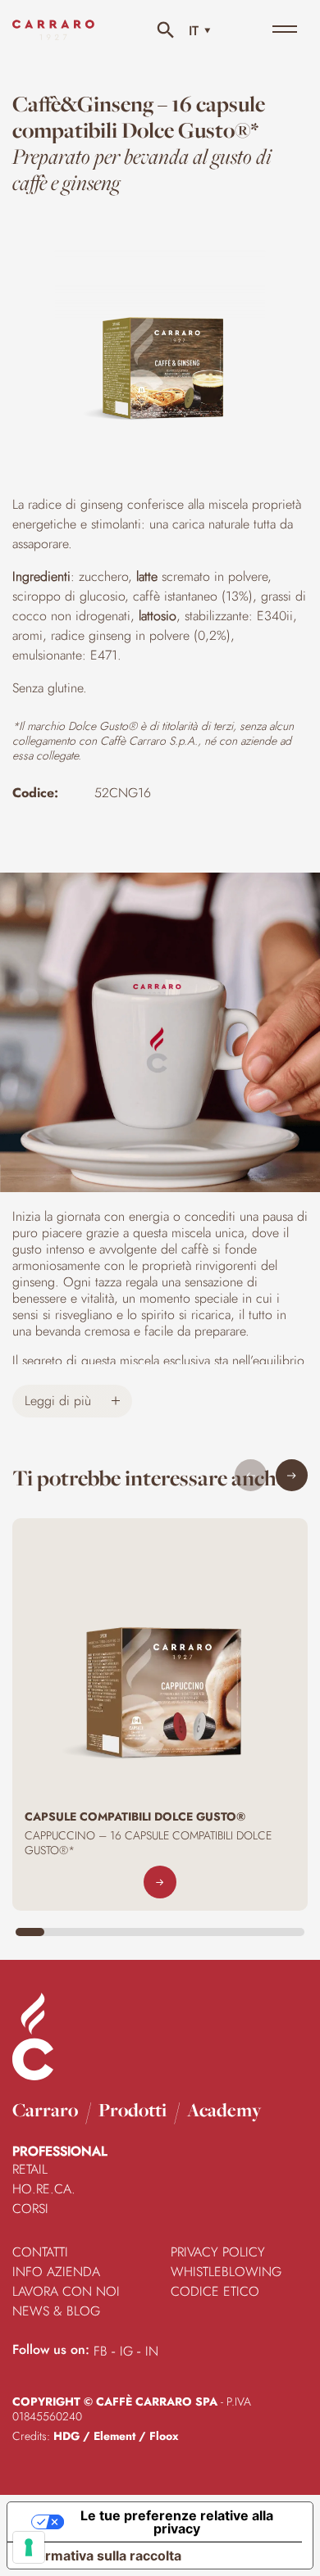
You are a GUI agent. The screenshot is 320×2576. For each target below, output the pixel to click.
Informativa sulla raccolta (101, 2556)
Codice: (35, 793)
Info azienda (56, 2272)
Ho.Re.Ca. (44, 2189)
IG (126, 2351)
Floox (164, 2436)
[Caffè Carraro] (53, 41)
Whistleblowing (226, 2272)
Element (114, 2436)
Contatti (40, 2252)
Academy (224, 2110)
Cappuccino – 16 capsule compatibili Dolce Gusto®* (148, 1843)
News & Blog (56, 2311)
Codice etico (215, 2291)
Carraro (45, 2110)
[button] (292, 1475)
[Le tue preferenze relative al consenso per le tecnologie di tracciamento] (29, 2547)
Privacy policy (218, 2252)
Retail (30, 2169)
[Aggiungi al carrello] (160, 1882)
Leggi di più (60, 1401)
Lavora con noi (66, 2291)
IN (152, 2351)
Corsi (30, 2209)
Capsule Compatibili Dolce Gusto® (135, 1816)
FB (101, 2351)
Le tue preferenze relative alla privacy (177, 2522)
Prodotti (133, 2110)
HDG (66, 2436)
